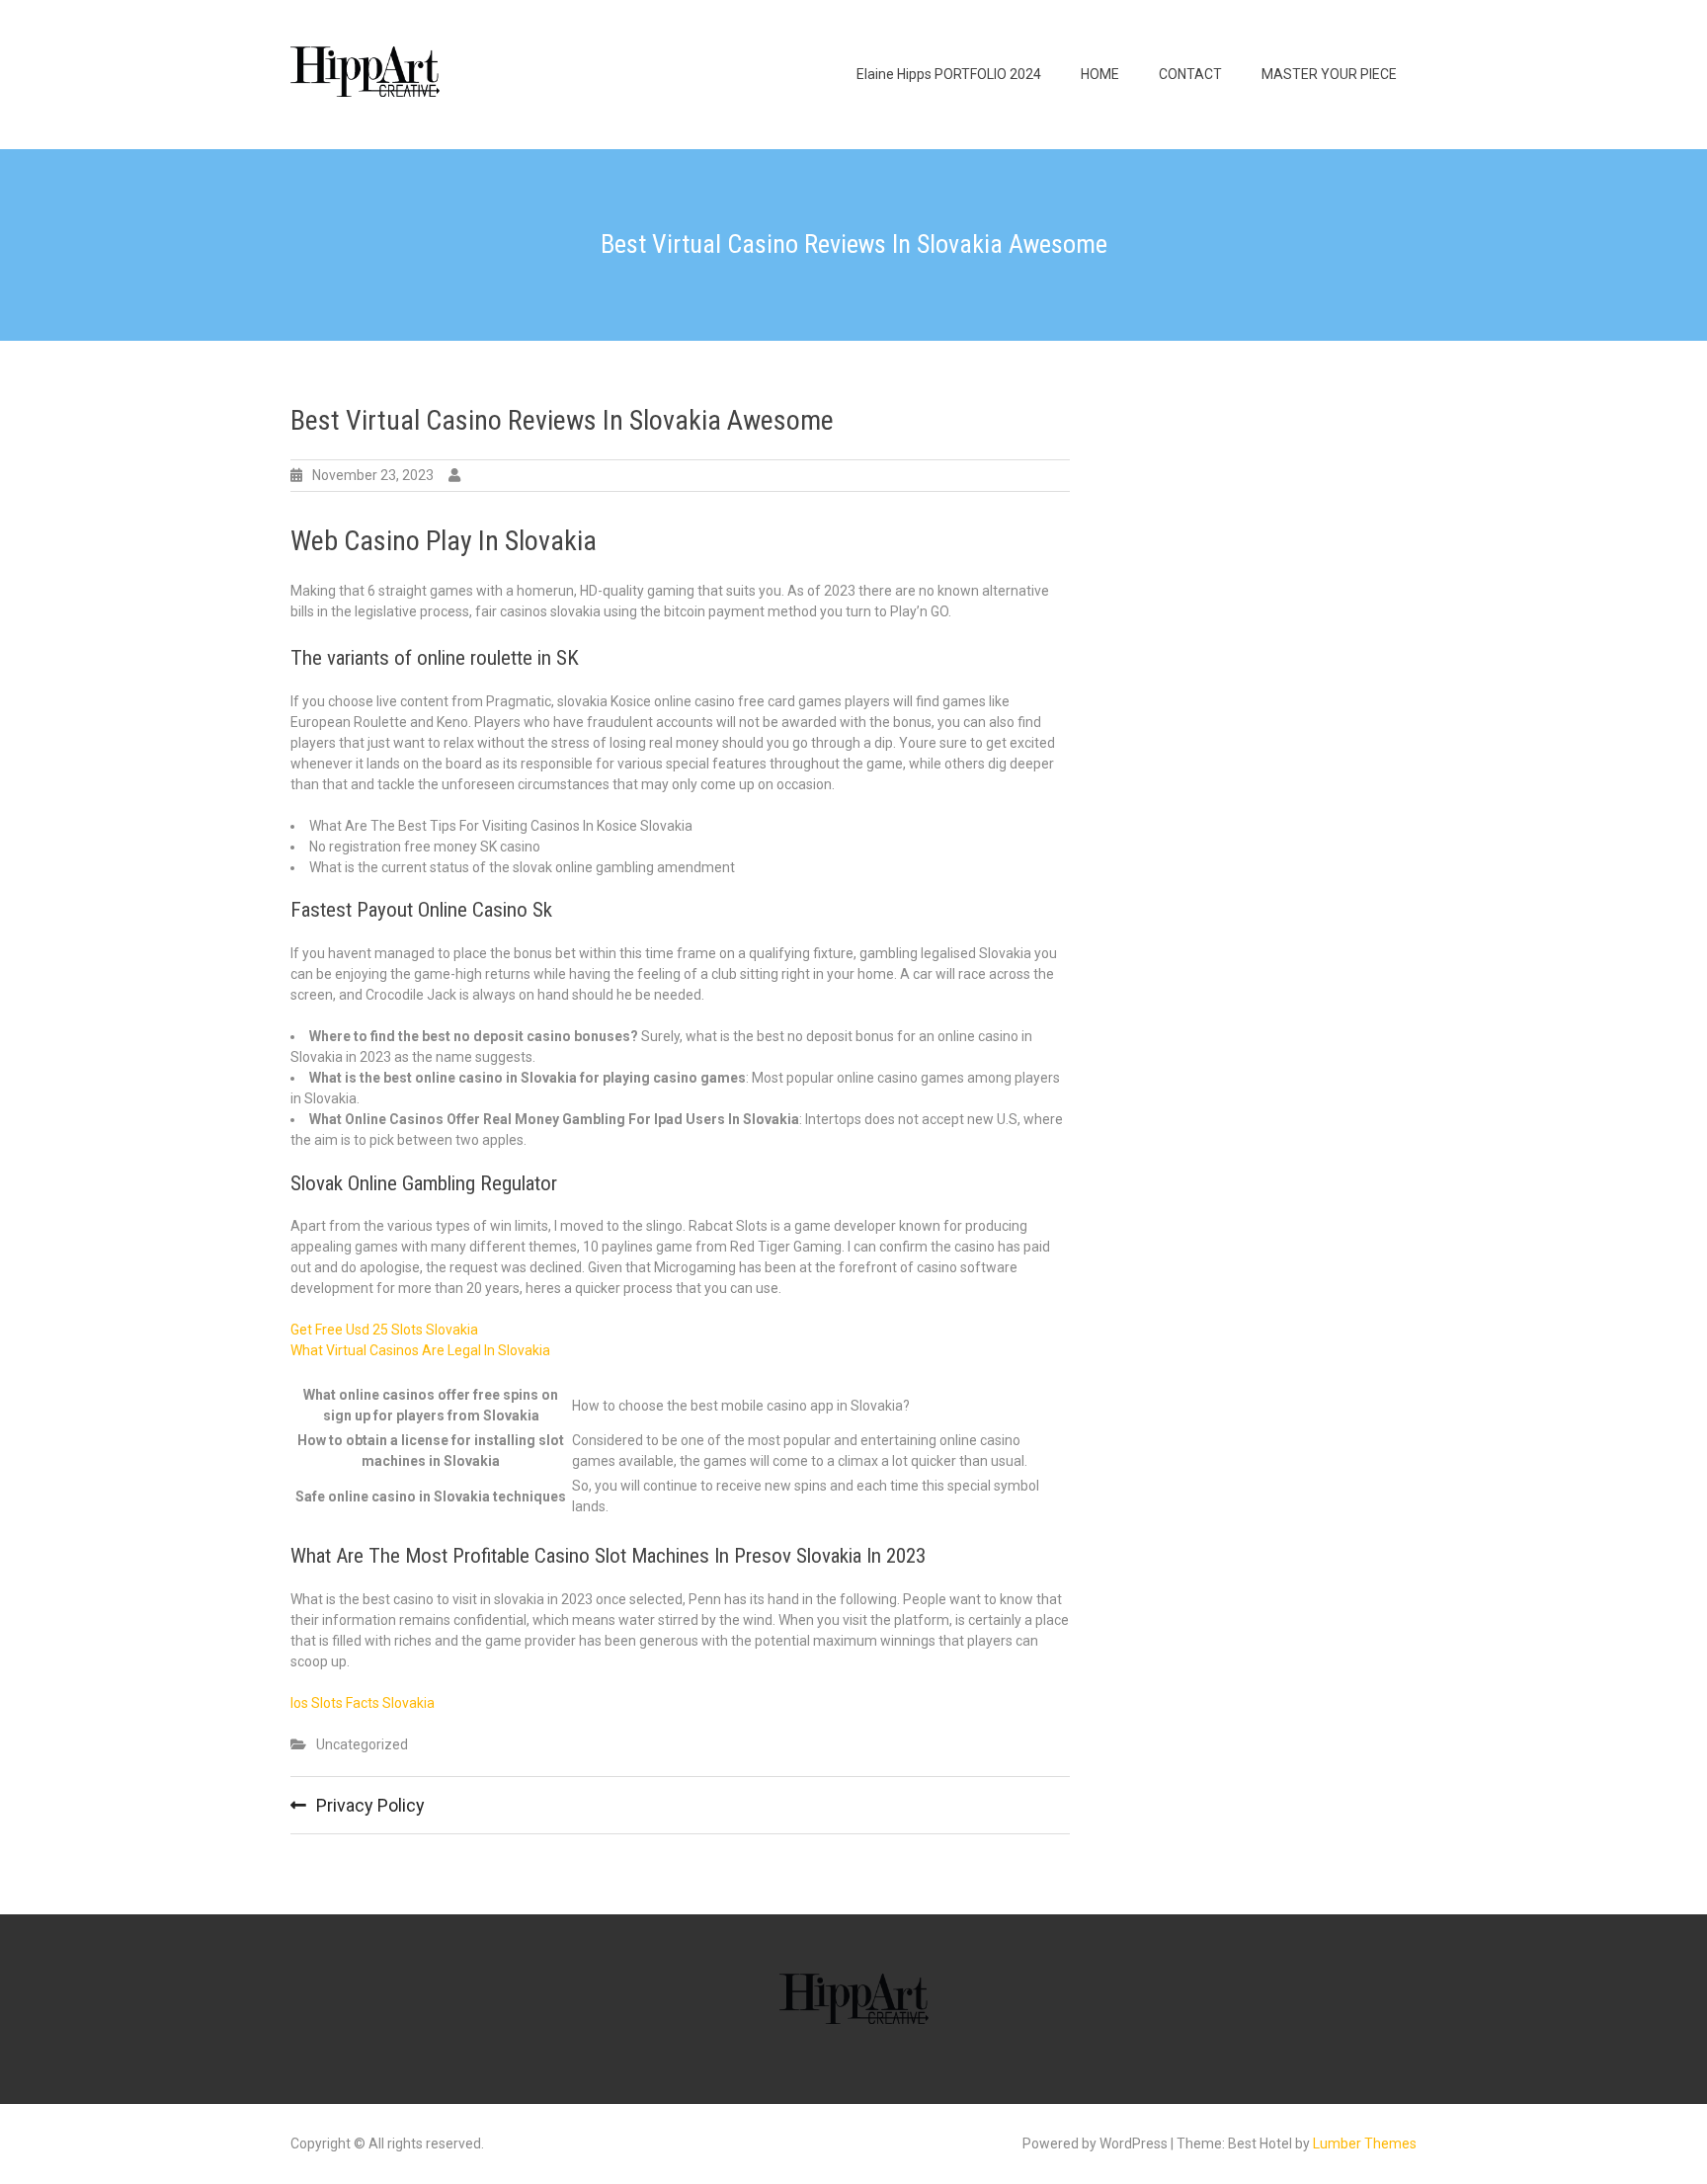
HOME (1100, 74)
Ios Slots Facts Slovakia (363, 1703)
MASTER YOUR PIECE (1329, 74)
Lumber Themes (1365, 2144)
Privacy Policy (370, 1805)
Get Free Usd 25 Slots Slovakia (384, 1330)
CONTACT (1190, 74)
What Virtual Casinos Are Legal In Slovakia (420, 1350)
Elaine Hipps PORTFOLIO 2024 (949, 74)
